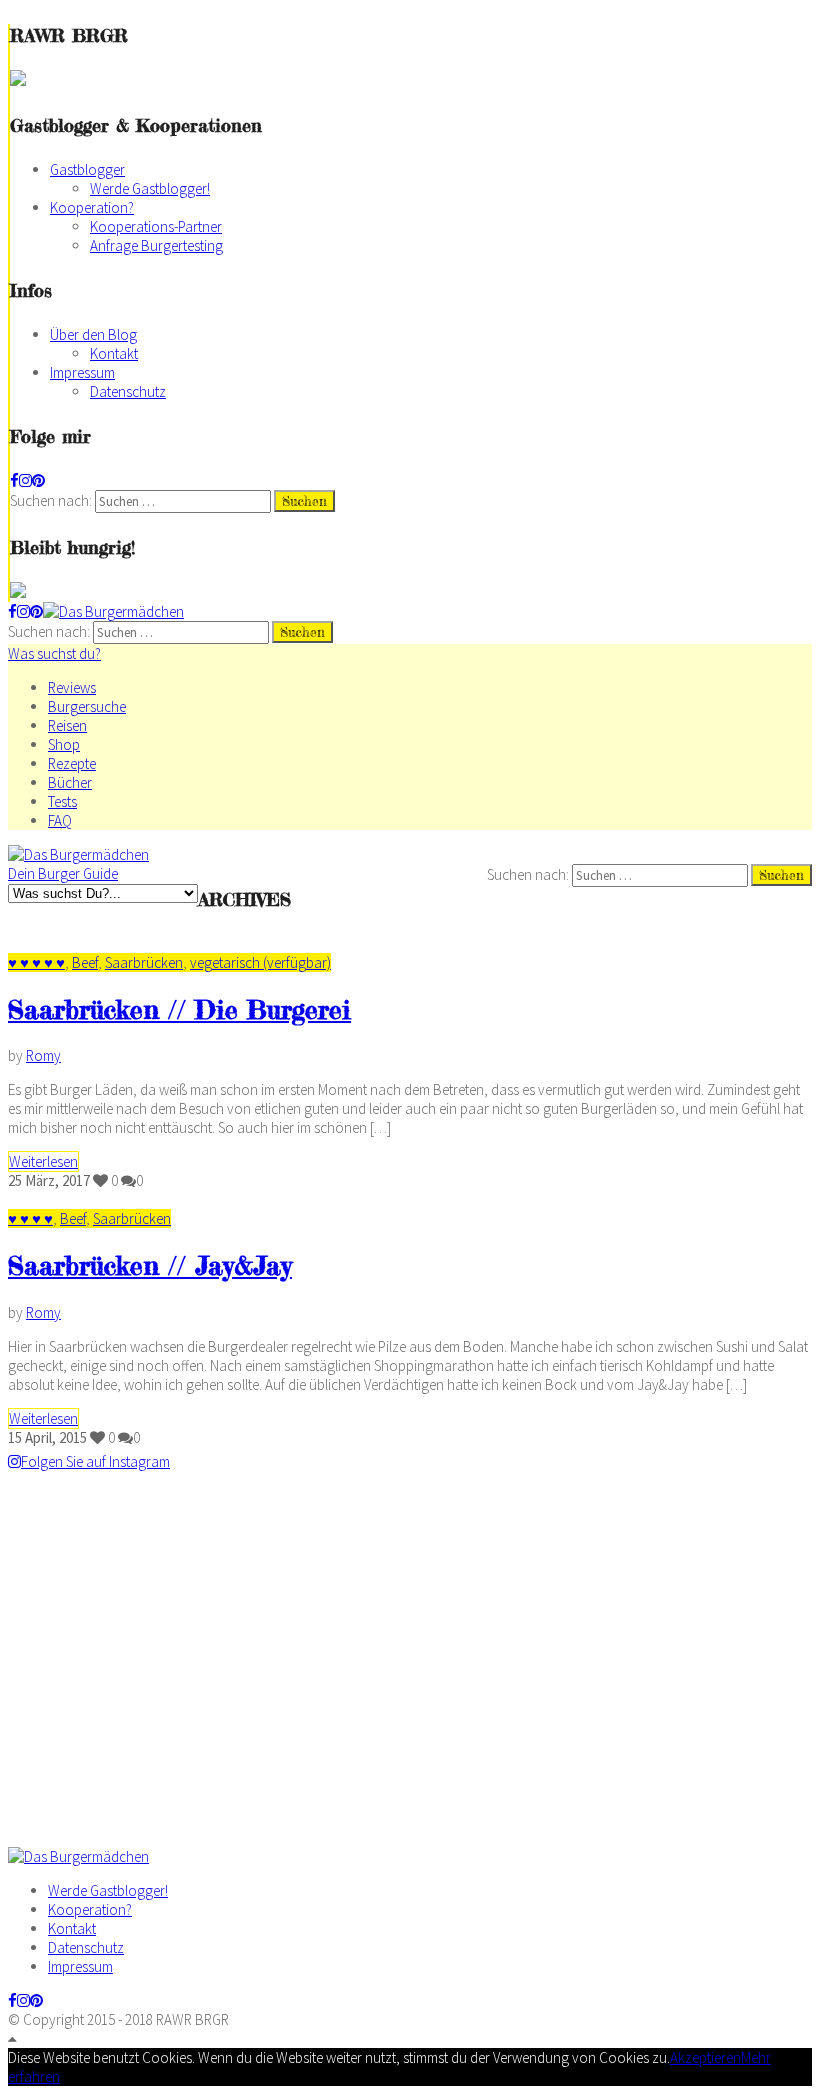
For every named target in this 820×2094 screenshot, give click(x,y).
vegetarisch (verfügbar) (260, 962)
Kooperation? (92, 207)
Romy (43, 1055)
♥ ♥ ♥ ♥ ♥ (36, 962)
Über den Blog (93, 334)
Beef (85, 962)
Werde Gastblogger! (150, 188)
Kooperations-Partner (156, 226)
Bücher (70, 782)
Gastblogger (87, 169)
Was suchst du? (54, 653)
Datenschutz (128, 391)
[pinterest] (38, 480)
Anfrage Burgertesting (156, 245)
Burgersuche (87, 706)
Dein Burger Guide (63, 873)
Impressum (82, 372)
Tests (62, 801)
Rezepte (72, 763)
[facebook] (14, 480)
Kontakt (114, 353)
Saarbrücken (144, 962)
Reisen (67, 725)
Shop (64, 744)
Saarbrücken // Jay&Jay (150, 1265)
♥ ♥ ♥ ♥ (30, 1218)
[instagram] (25, 480)
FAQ (60, 820)
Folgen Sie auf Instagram (95, 1461)
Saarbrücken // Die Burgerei (179, 1009)
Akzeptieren (705, 2057)
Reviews (72, 687)
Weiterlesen (43, 1161)
